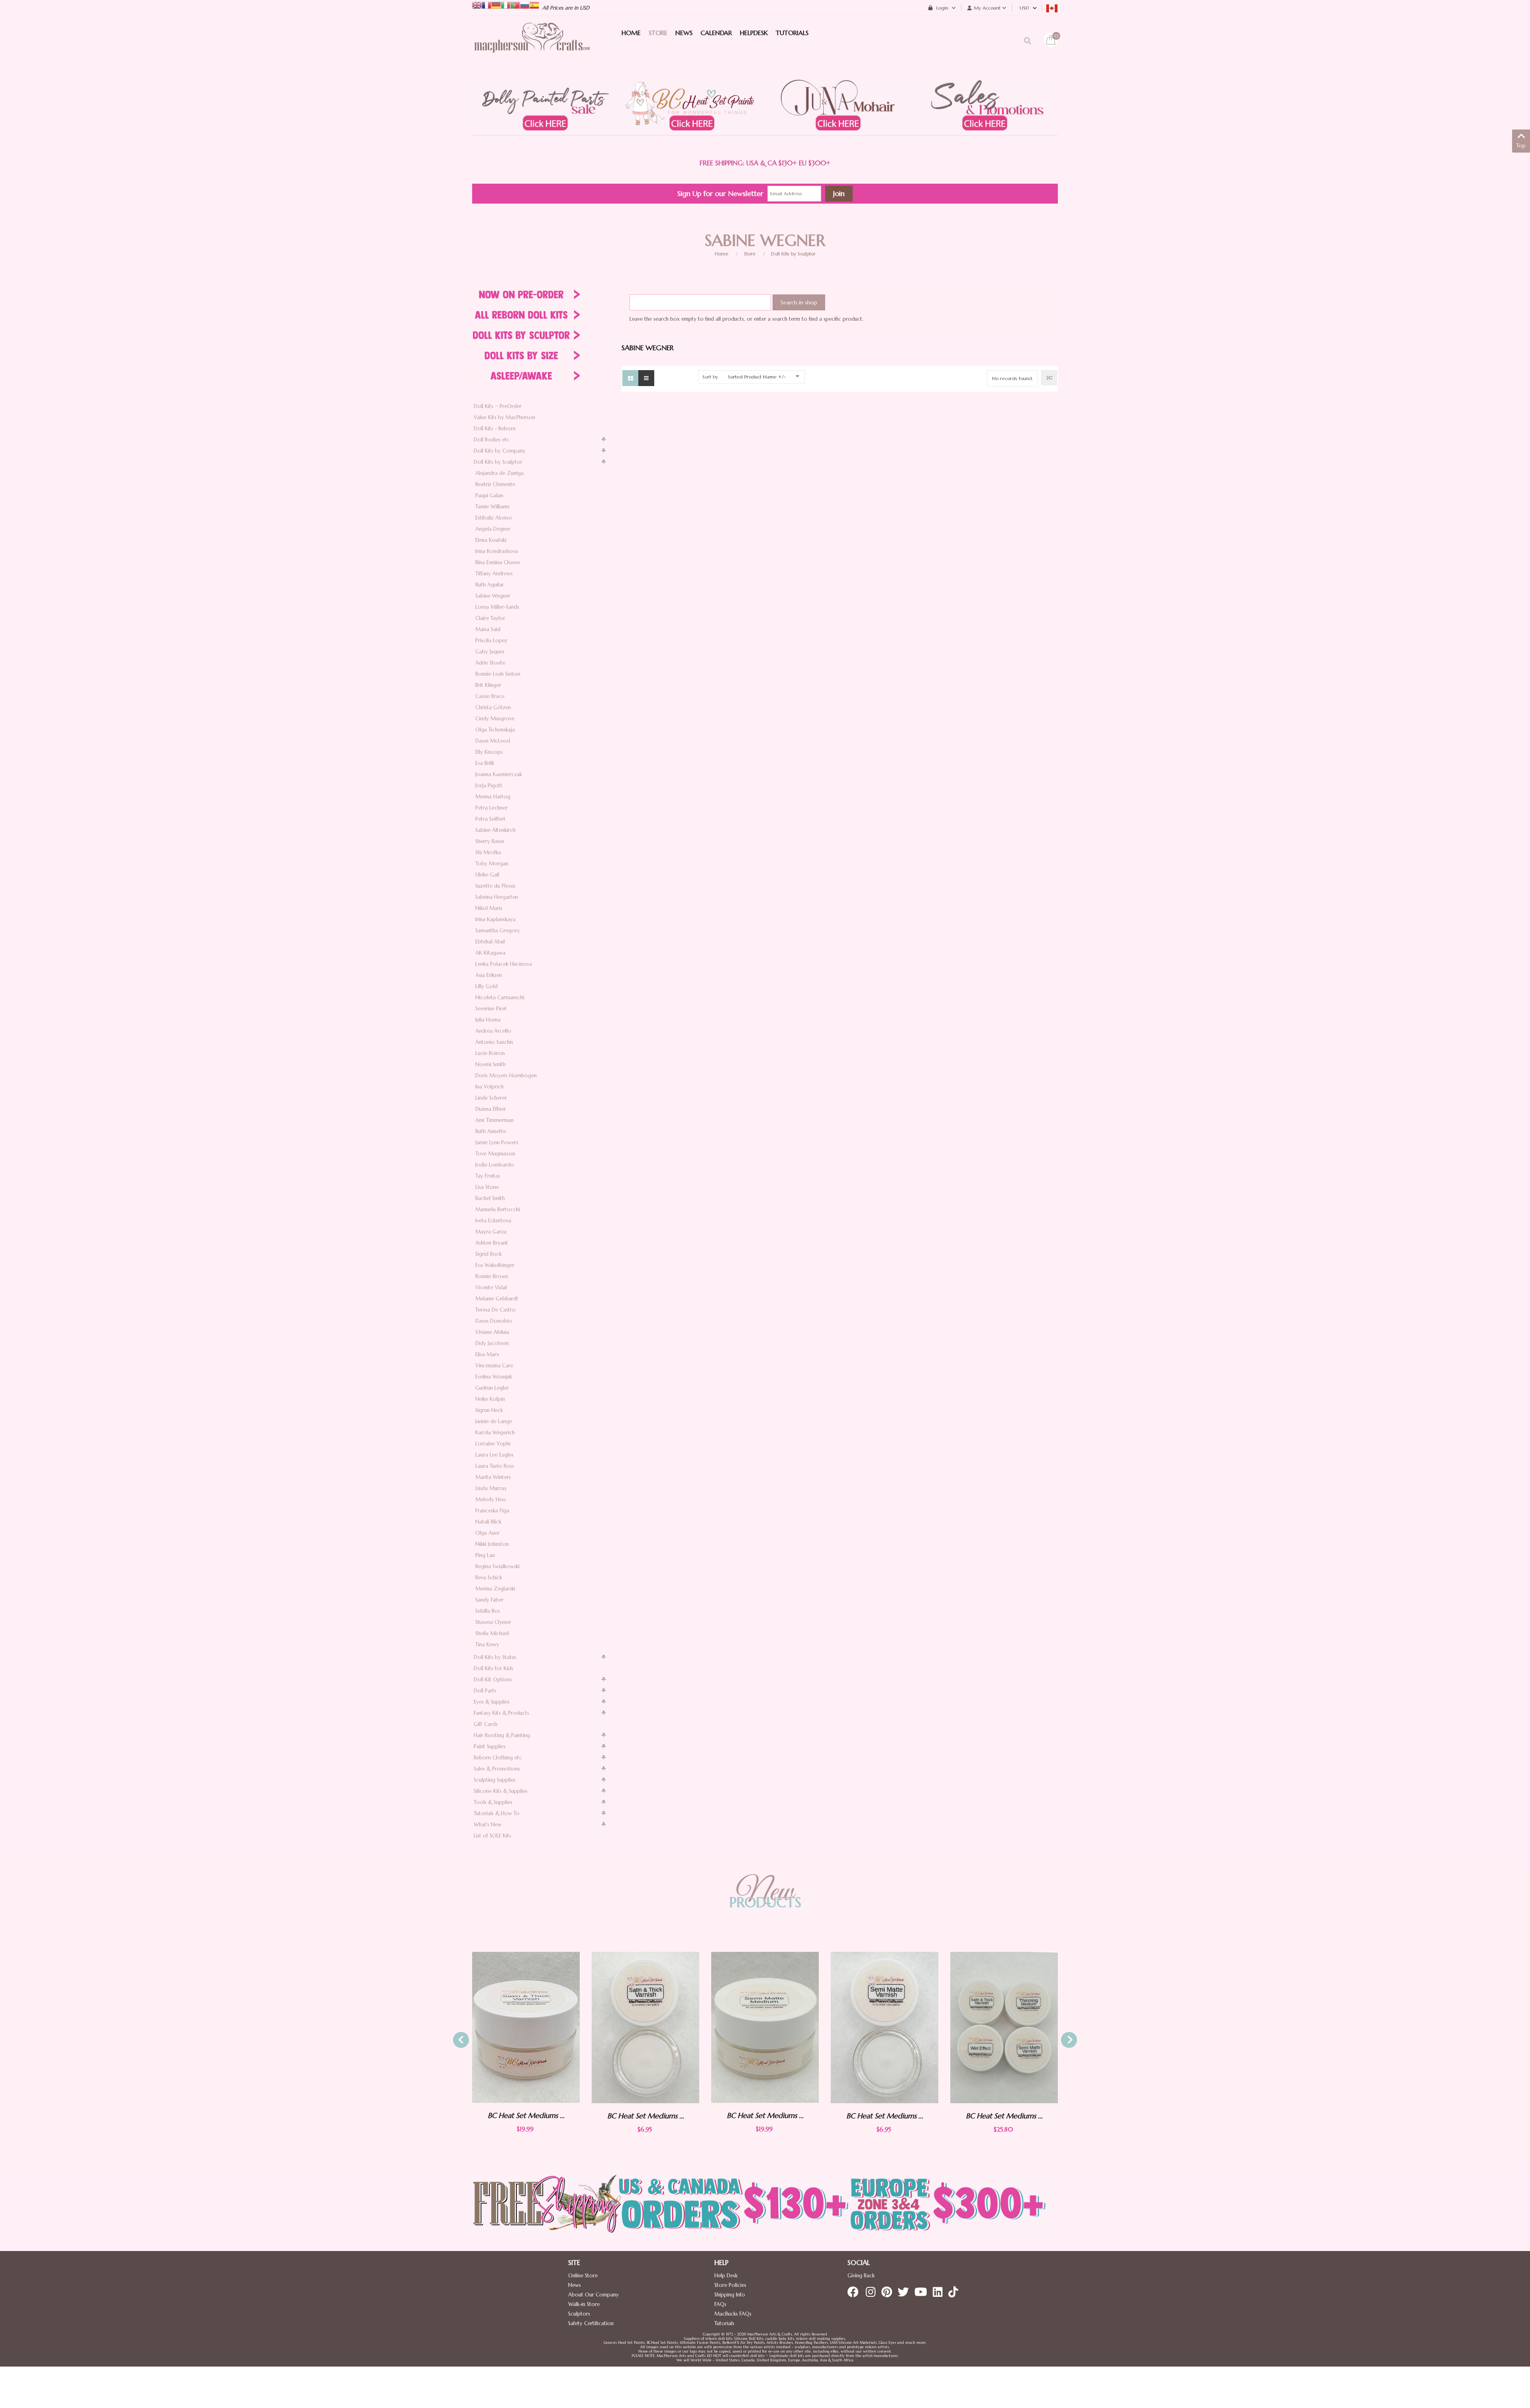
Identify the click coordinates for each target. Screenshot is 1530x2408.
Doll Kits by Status (495, 1657)
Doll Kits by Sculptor (793, 254)
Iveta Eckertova (493, 1221)
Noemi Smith (490, 1064)
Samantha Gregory (498, 930)
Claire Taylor (490, 618)
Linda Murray (491, 1488)
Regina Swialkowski (497, 1566)
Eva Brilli (485, 763)
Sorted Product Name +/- (757, 377)
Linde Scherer (491, 1098)
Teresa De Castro (495, 1310)
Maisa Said (488, 629)
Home (722, 254)
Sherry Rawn (490, 841)
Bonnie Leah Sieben (498, 674)
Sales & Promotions (497, 1769)
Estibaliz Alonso (494, 518)
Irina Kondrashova (497, 551)
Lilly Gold (486, 986)
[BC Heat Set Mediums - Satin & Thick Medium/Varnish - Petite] (526, 2028)
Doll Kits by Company (500, 451)
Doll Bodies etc (492, 440)
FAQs (720, 2304)
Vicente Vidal (491, 1287)
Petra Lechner (491, 808)
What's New (488, 1825)
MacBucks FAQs (733, 2314)
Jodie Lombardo (495, 1165)
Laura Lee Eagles (494, 1455)
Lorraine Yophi (493, 1444)
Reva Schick (489, 1578)
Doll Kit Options (493, 1680)
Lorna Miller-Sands (497, 607)
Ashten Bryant (492, 1243)
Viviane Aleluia (492, 1332)
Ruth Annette (491, 1131)
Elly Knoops (489, 752)
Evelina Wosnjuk (494, 1377)
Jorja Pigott (489, 785)
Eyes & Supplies (492, 1702)
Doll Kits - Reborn (495, 428)
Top (1521, 146)
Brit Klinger (488, 685)
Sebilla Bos (488, 1611)
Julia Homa (488, 1020)
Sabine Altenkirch (495, 830)
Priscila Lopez (491, 640)
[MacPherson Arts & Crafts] (532, 46)
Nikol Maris (489, 908)
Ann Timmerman (494, 1120)
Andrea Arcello (493, 1031)
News (575, 2285)
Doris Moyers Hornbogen (506, 1076)
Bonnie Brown (492, 1276)
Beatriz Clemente (495, 484)
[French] (486, 5)
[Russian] (525, 5)
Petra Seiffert (490, 819)
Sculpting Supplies (495, 1780)
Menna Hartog (493, 797)
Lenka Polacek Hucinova (504, 964)
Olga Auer (487, 1533)
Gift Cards (486, 1724)
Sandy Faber (489, 1600)
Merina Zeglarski (495, 1589)
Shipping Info (730, 2295)
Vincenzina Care (494, 1366)
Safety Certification (591, 2323)
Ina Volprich (489, 1087)
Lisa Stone (487, 1187)
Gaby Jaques (490, 652)
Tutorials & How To (497, 1813)
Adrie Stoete (490, 663)
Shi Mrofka (488, 852)
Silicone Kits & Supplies (501, 1791)
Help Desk (726, 2276)
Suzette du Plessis (495, 886)
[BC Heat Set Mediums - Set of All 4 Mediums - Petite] (885, 2028)
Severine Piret (491, 1009)
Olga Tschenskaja (495, 730)
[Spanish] (534, 5)
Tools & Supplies (493, 1802)
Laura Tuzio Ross (495, 1466)
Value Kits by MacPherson (504, 417)
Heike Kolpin (490, 1399)
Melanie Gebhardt (497, 1299)
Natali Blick (488, 1522)
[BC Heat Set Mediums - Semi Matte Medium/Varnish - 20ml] (645, 2027)
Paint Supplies (490, 1746)
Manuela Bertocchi (498, 1209)
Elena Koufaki (491, 540)
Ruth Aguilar (490, 585)
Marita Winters (493, 1477)
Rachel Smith (490, 1198)
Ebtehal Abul (490, 942)
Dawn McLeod (493, 741)
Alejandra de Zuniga (499, 473)
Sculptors (579, 2314)
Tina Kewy (487, 1644)
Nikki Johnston (492, 1544)
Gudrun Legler (492, 1388)
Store (750, 254)
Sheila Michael (492, 1633)
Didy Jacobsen (492, 1343)
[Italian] (506, 5)
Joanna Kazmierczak (499, 774)
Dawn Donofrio (494, 1321)
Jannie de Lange (494, 1421)
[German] (496, 5)
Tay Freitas (488, 1176)
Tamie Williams (492, 507)
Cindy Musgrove (495, 719)
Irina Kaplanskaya (495, 919)
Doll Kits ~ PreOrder (498, 406)
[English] (477, 5)
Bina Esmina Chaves (498, 562)
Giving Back (861, 2276)
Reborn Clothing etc (498, 1758)
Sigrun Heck (489, 1410)
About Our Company (593, 2295)
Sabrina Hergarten (497, 897)
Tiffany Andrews (494, 574)
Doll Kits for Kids (493, 1668)
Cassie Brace (490, 696)
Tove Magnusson (495, 1154)
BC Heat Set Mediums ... (526, 2116)
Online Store (583, 2276)
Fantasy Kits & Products (501, 1713)
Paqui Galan (489, 495)
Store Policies (730, 2285)
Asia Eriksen (489, 975)
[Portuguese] (515, 5)
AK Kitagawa (490, 953)
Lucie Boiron (490, 1053)
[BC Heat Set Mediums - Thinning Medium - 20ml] (1004, 2027)
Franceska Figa (492, 1511)
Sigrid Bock (488, 1254)
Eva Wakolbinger (495, 1265)
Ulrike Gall (487, 875)
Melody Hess (491, 1499)
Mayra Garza (491, 1232)
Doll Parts (485, 1691)
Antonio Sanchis (494, 1042)
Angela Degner (493, 529)
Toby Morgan (492, 864)
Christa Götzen (493, 707)
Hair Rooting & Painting (502, 1735)
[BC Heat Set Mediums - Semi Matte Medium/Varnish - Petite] (765, 2028)
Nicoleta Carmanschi (500, 997)
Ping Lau (485, 1555)
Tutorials (724, 2323)
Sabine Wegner (493, 596)
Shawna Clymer (493, 1622)
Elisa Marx (487, 1354)
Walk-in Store (584, 2304)
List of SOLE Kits (492, 1836)
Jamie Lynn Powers (497, 1142)
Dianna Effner (491, 1109)
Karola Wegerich (495, 1432)
